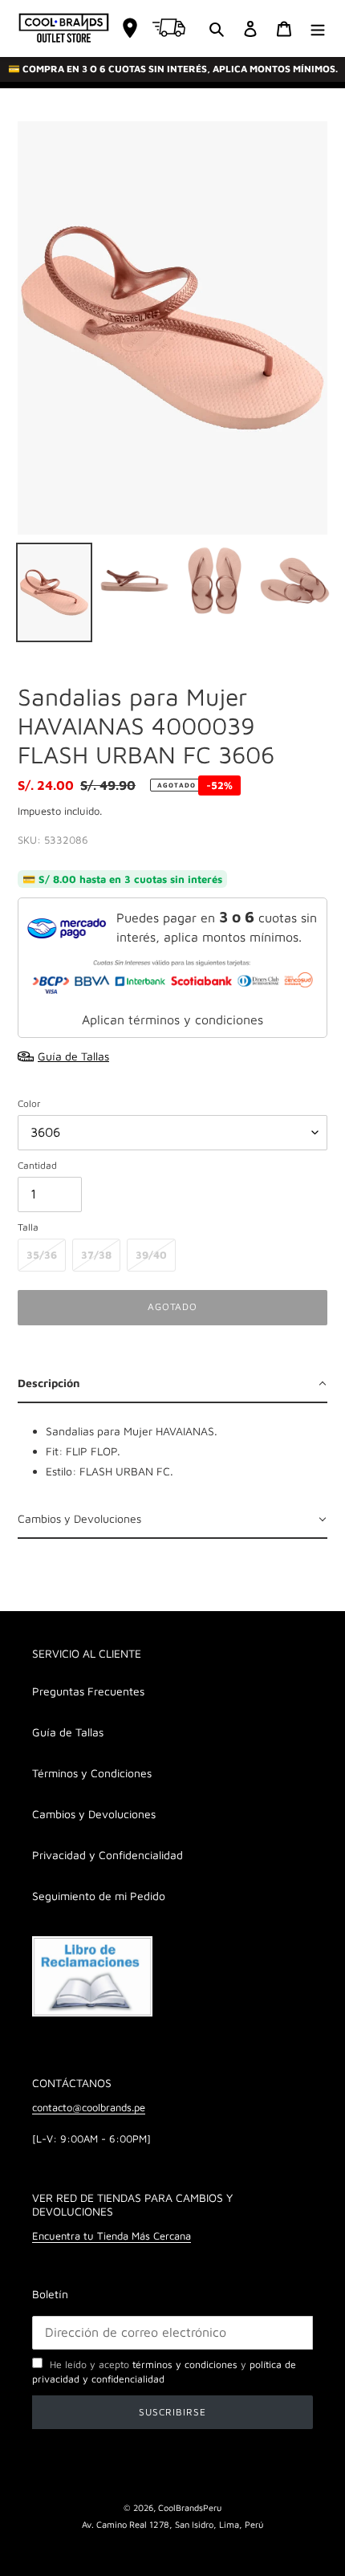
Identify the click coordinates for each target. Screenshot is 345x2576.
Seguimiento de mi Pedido (99, 1896)
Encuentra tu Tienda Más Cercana (112, 2236)
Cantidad (37, 1165)
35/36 (42, 1255)
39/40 (151, 1255)
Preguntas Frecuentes (88, 1691)
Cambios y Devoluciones (94, 1814)
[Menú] (318, 28)
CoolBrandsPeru (190, 2507)
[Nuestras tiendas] (130, 28)
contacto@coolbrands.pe (89, 2107)
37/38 (96, 1255)
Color (29, 1103)
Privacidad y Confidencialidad (108, 1855)
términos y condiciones (185, 2364)
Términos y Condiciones (92, 1773)
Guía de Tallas (68, 1732)
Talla (28, 1227)
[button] (172, 1384)
